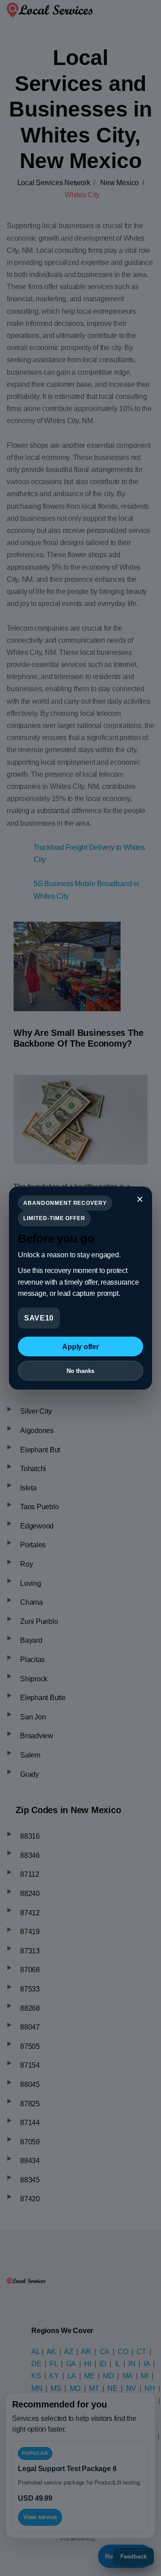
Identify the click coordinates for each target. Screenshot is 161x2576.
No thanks (80, 1371)
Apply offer (80, 1347)
